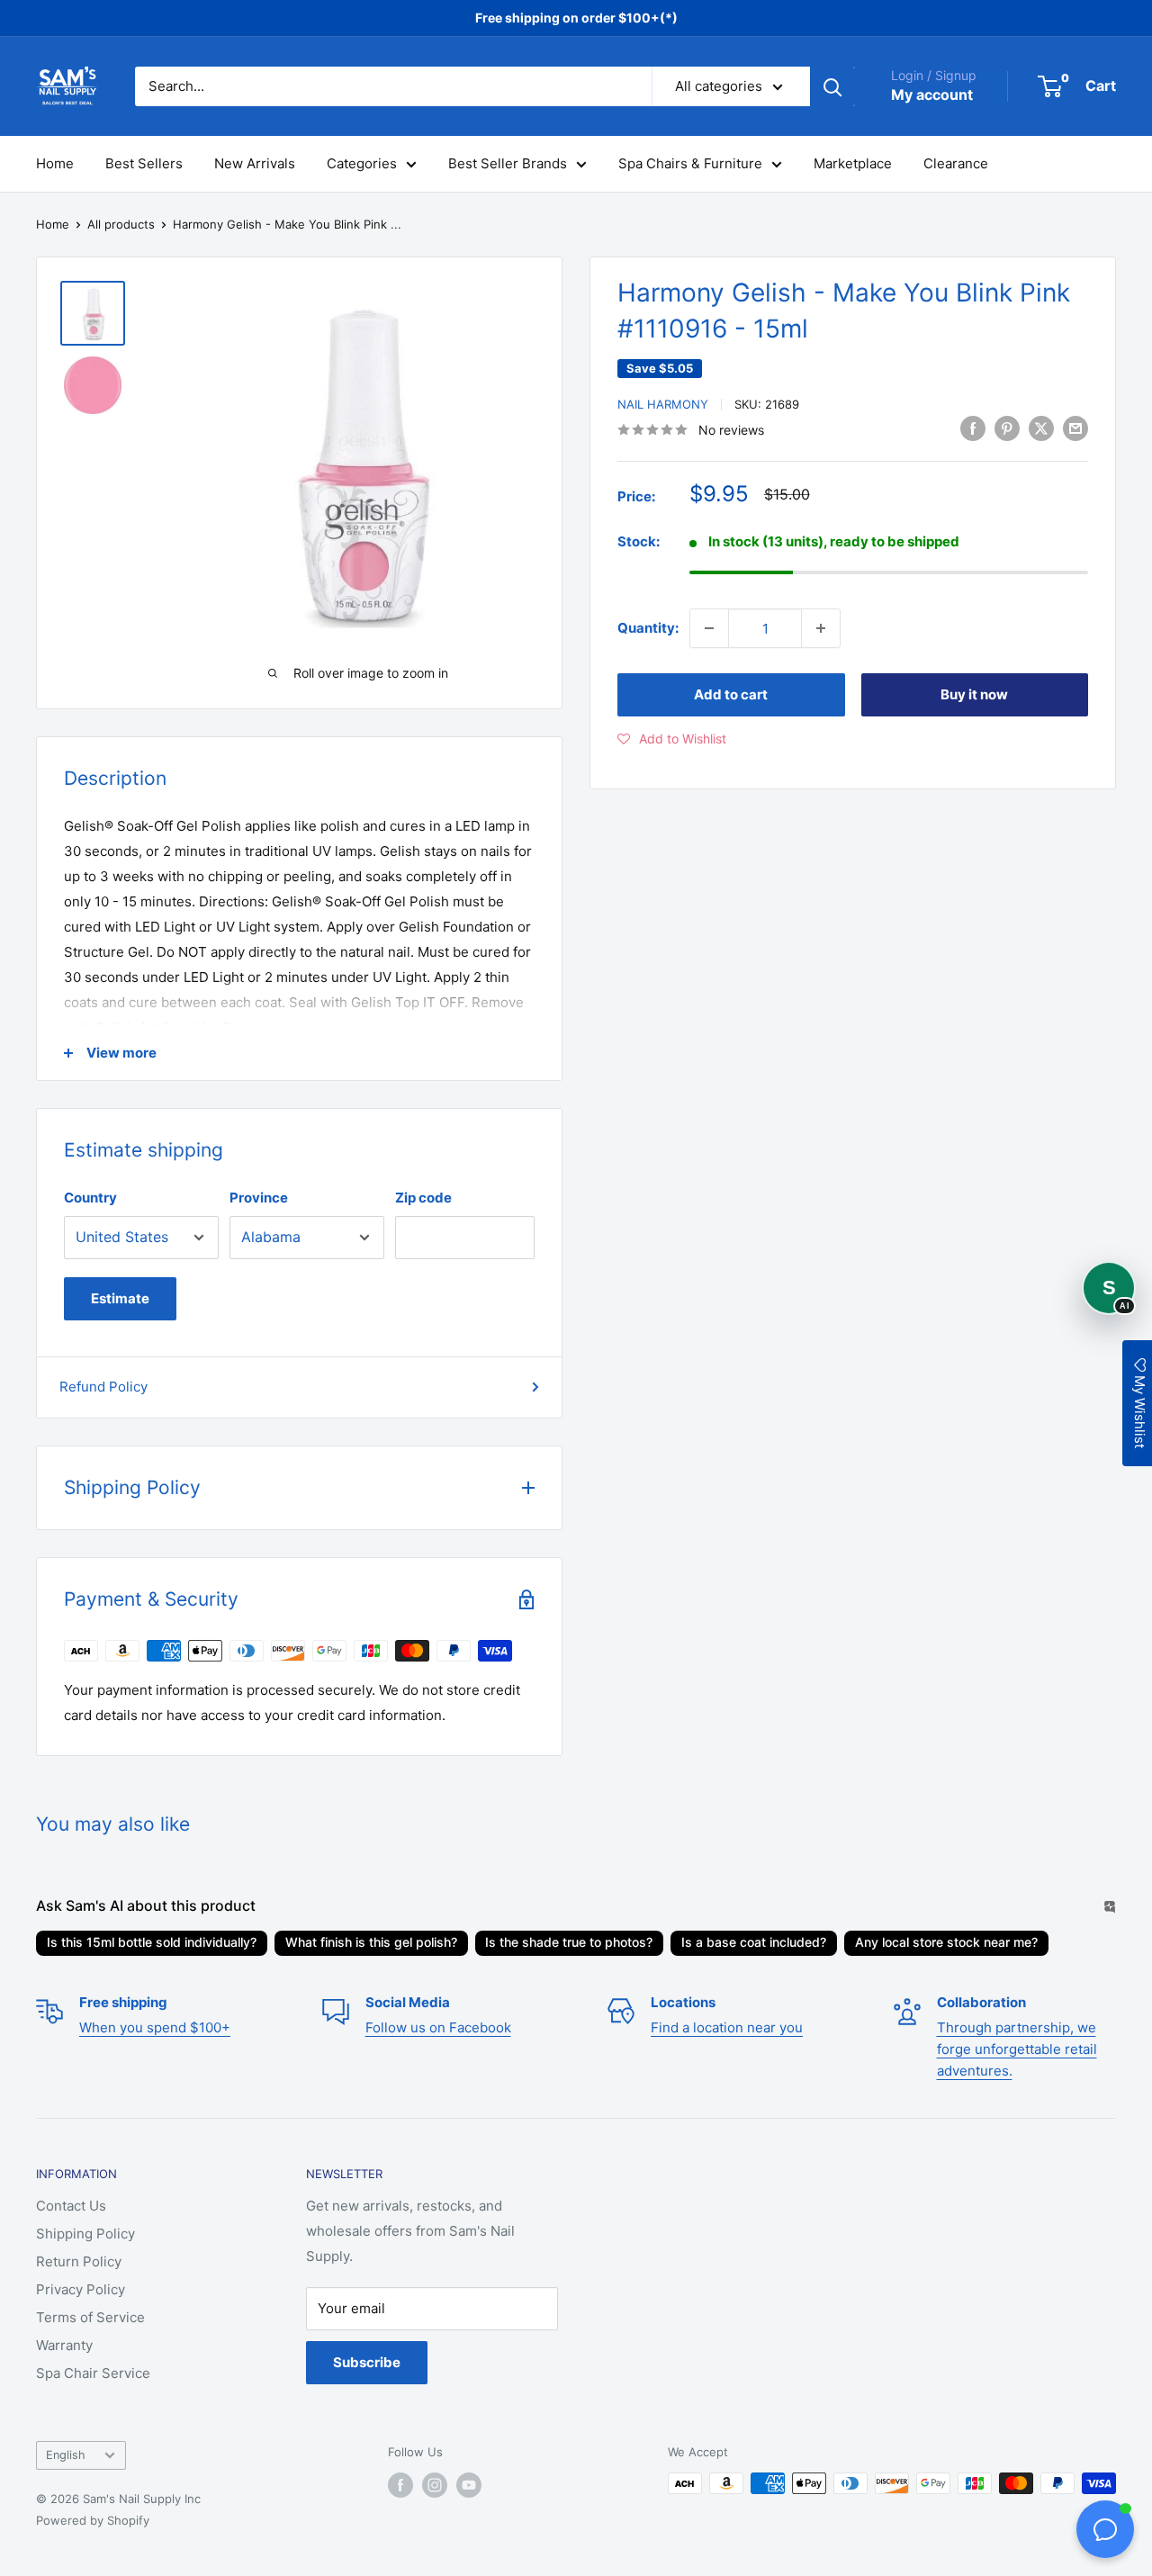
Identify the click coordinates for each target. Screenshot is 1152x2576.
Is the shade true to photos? (569, 1942)
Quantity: (648, 628)
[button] (672, 739)
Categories (362, 163)
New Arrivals (255, 163)
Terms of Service (90, 2317)
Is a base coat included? (754, 1942)
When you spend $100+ (155, 2027)
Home (55, 163)
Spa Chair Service (93, 2373)
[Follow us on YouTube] (469, 2485)
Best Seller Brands (508, 163)
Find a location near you (727, 2027)
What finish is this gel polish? (371, 1942)
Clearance (956, 163)
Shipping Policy (85, 2234)
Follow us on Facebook (438, 2027)
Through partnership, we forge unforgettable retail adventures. (1017, 2049)
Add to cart (731, 694)
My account (932, 95)
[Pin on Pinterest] (1007, 428)
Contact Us (71, 2206)
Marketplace (853, 163)
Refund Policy (103, 1387)
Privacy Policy (81, 2289)
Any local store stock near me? (946, 1942)
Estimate (120, 1298)
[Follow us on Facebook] (400, 2485)
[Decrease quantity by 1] (709, 628)
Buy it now (974, 694)
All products (121, 224)
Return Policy (79, 2261)
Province (259, 1198)
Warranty (64, 2345)
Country (90, 1198)
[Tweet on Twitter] (1041, 428)
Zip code (423, 1198)
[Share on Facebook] (973, 428)
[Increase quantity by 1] (821, 628)
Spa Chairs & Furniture (690, 163)
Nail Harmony (663, 404)
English (66, 2455)
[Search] (832, 86)
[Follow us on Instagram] (435, 2485)
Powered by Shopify (93, 2520)
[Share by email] (1075, 428)
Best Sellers (144, 163)
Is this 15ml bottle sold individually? (152, 1942)
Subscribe (367, 2362)
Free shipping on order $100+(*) (576, 18)
